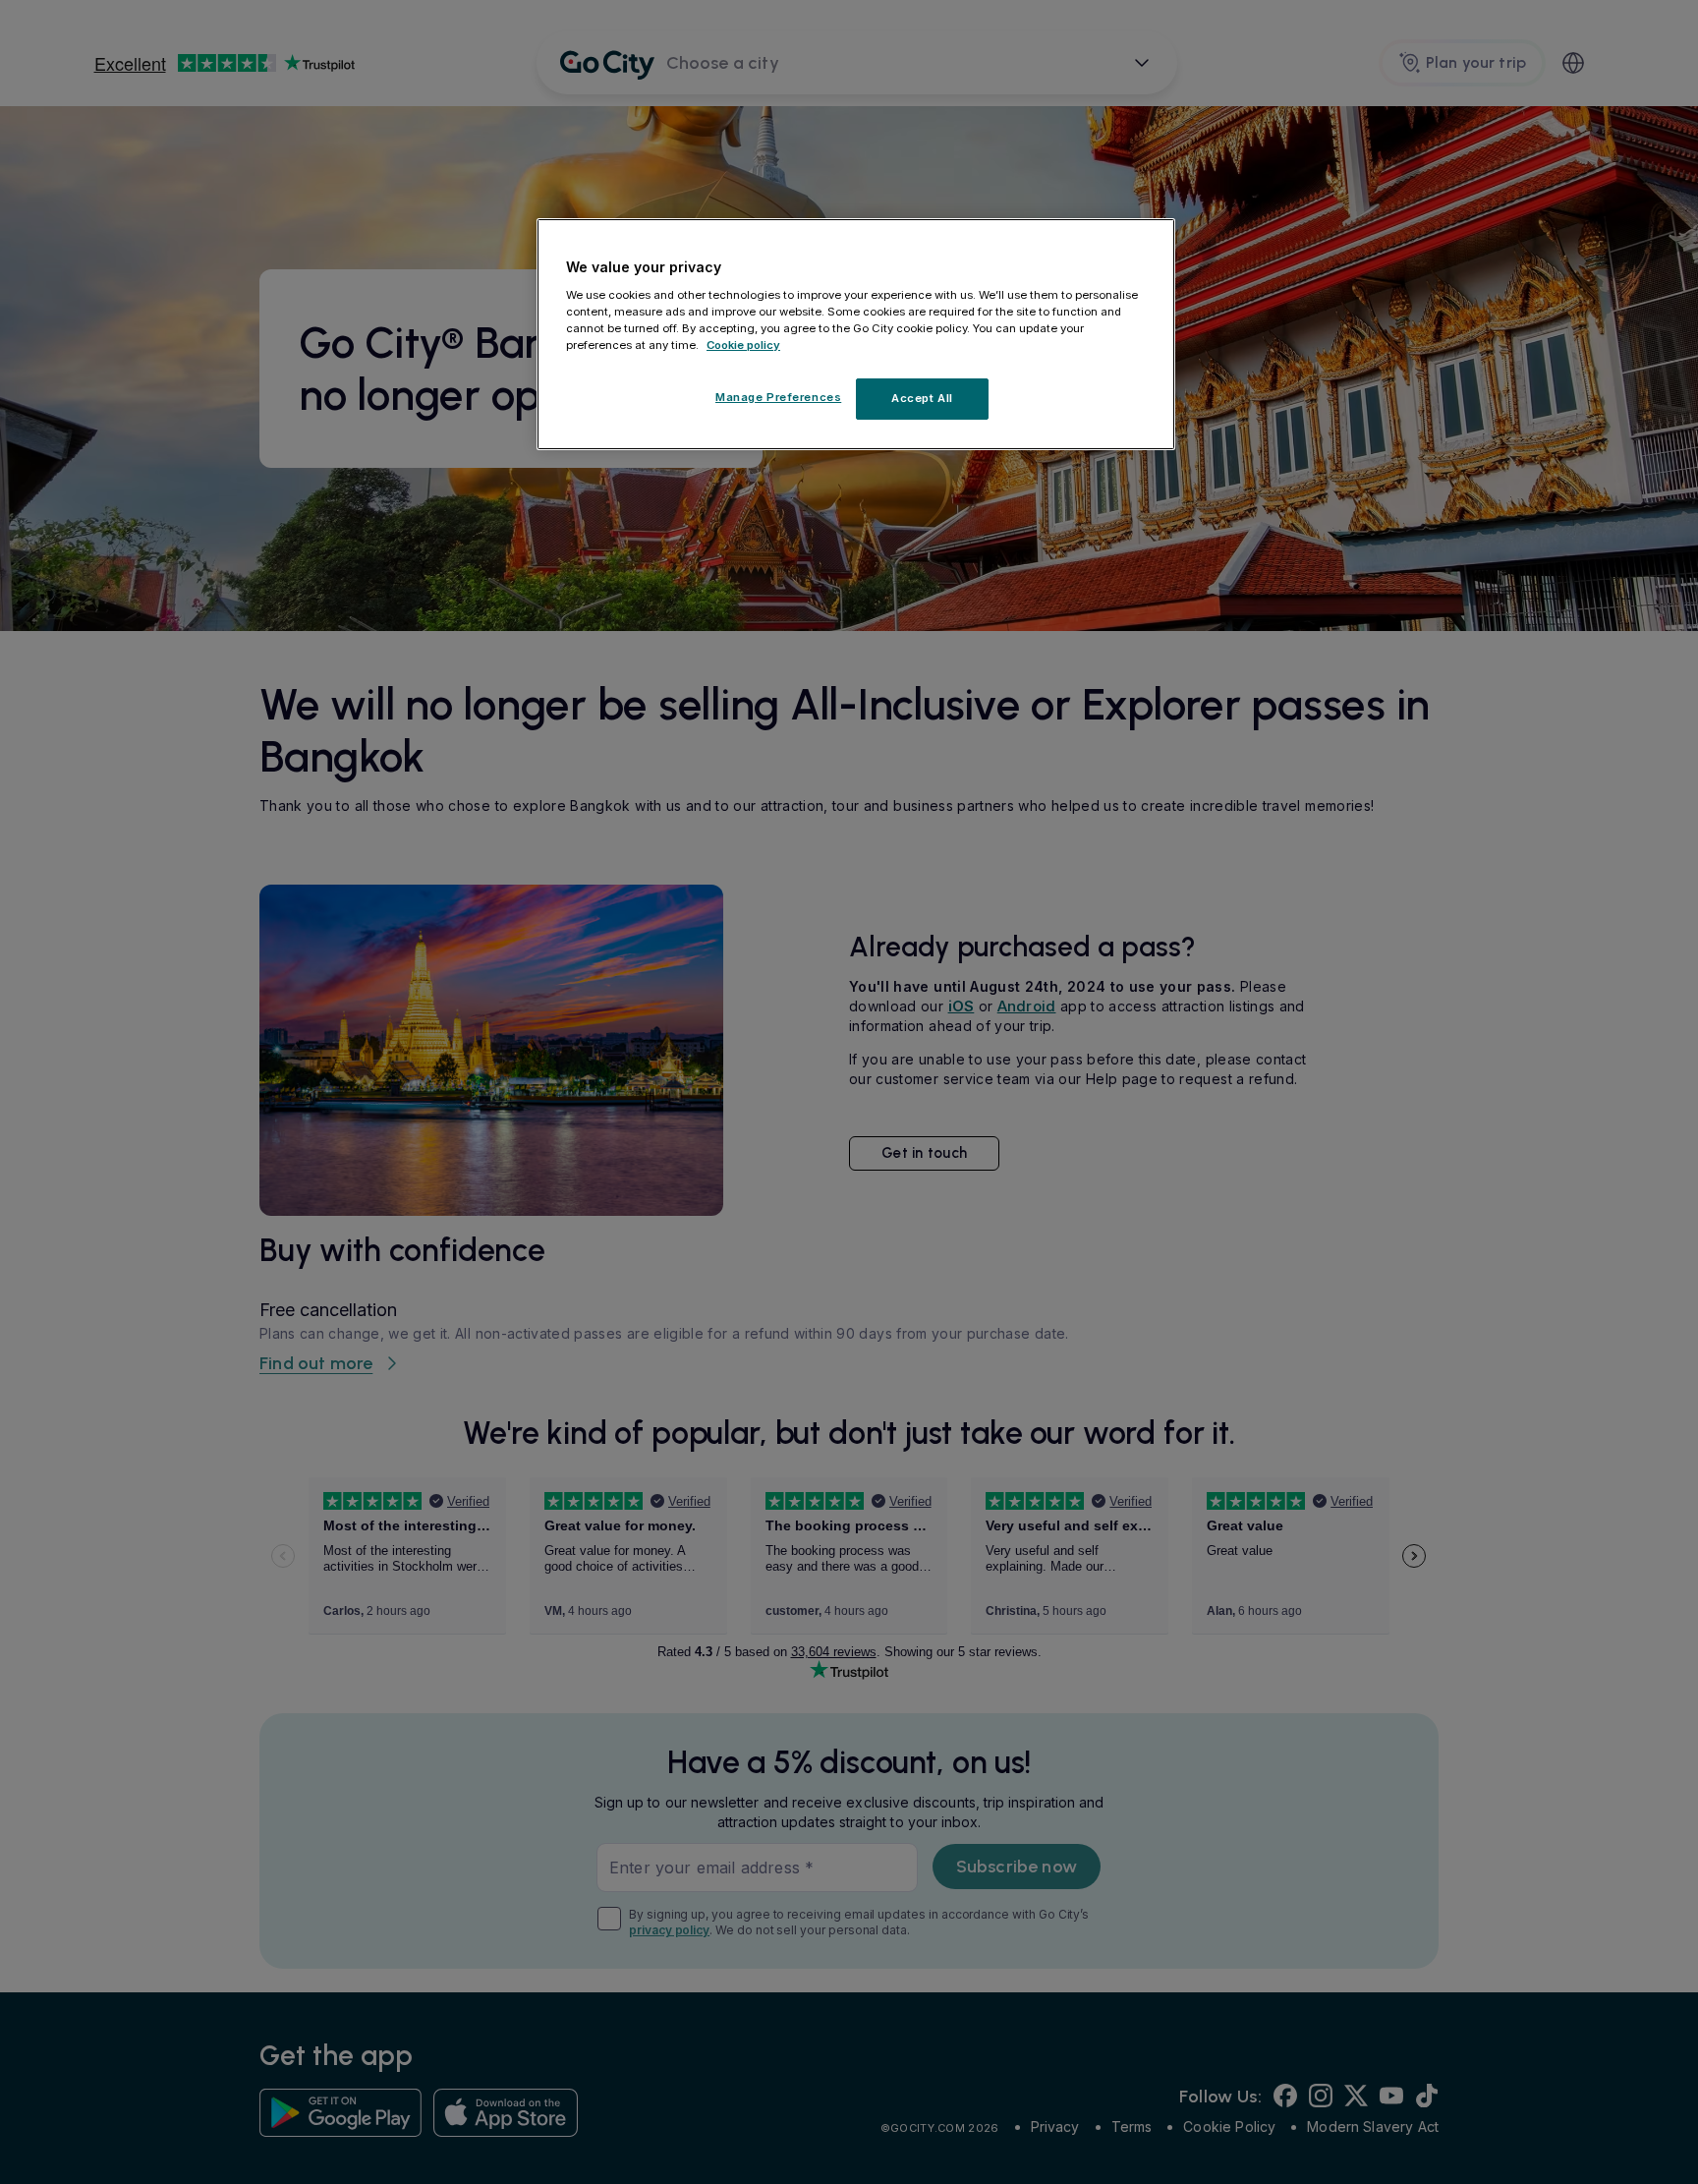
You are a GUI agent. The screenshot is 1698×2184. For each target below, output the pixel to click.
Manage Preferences (778, 397)
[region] (856, 334)
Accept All (922, 398)
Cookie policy (743, 345)
